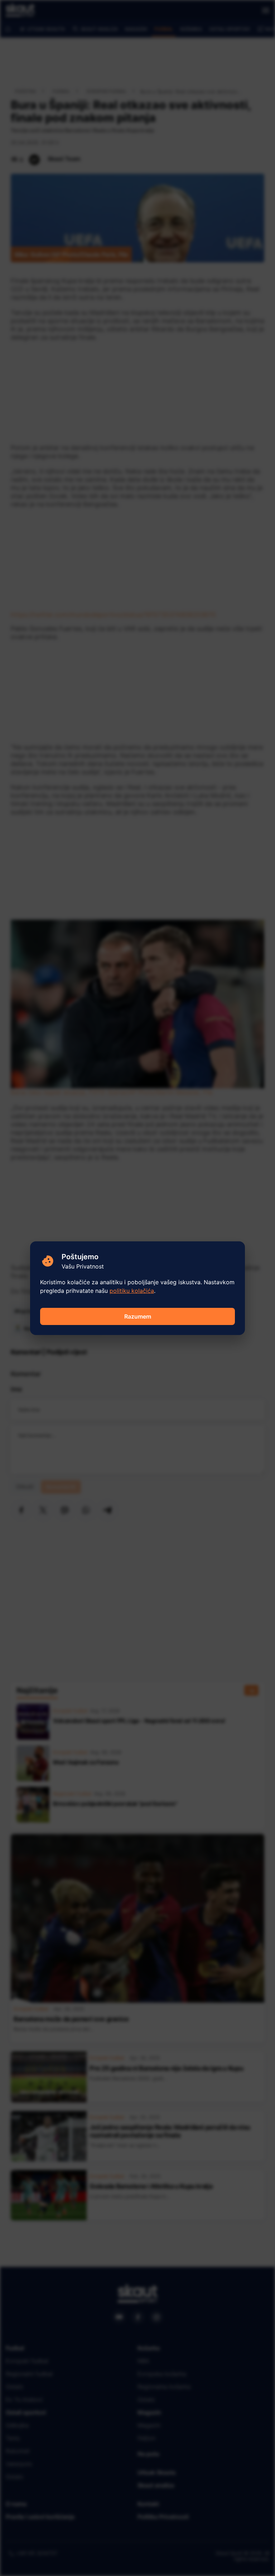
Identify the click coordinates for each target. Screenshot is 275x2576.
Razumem (138, 1316)
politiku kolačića (132, 1291)
